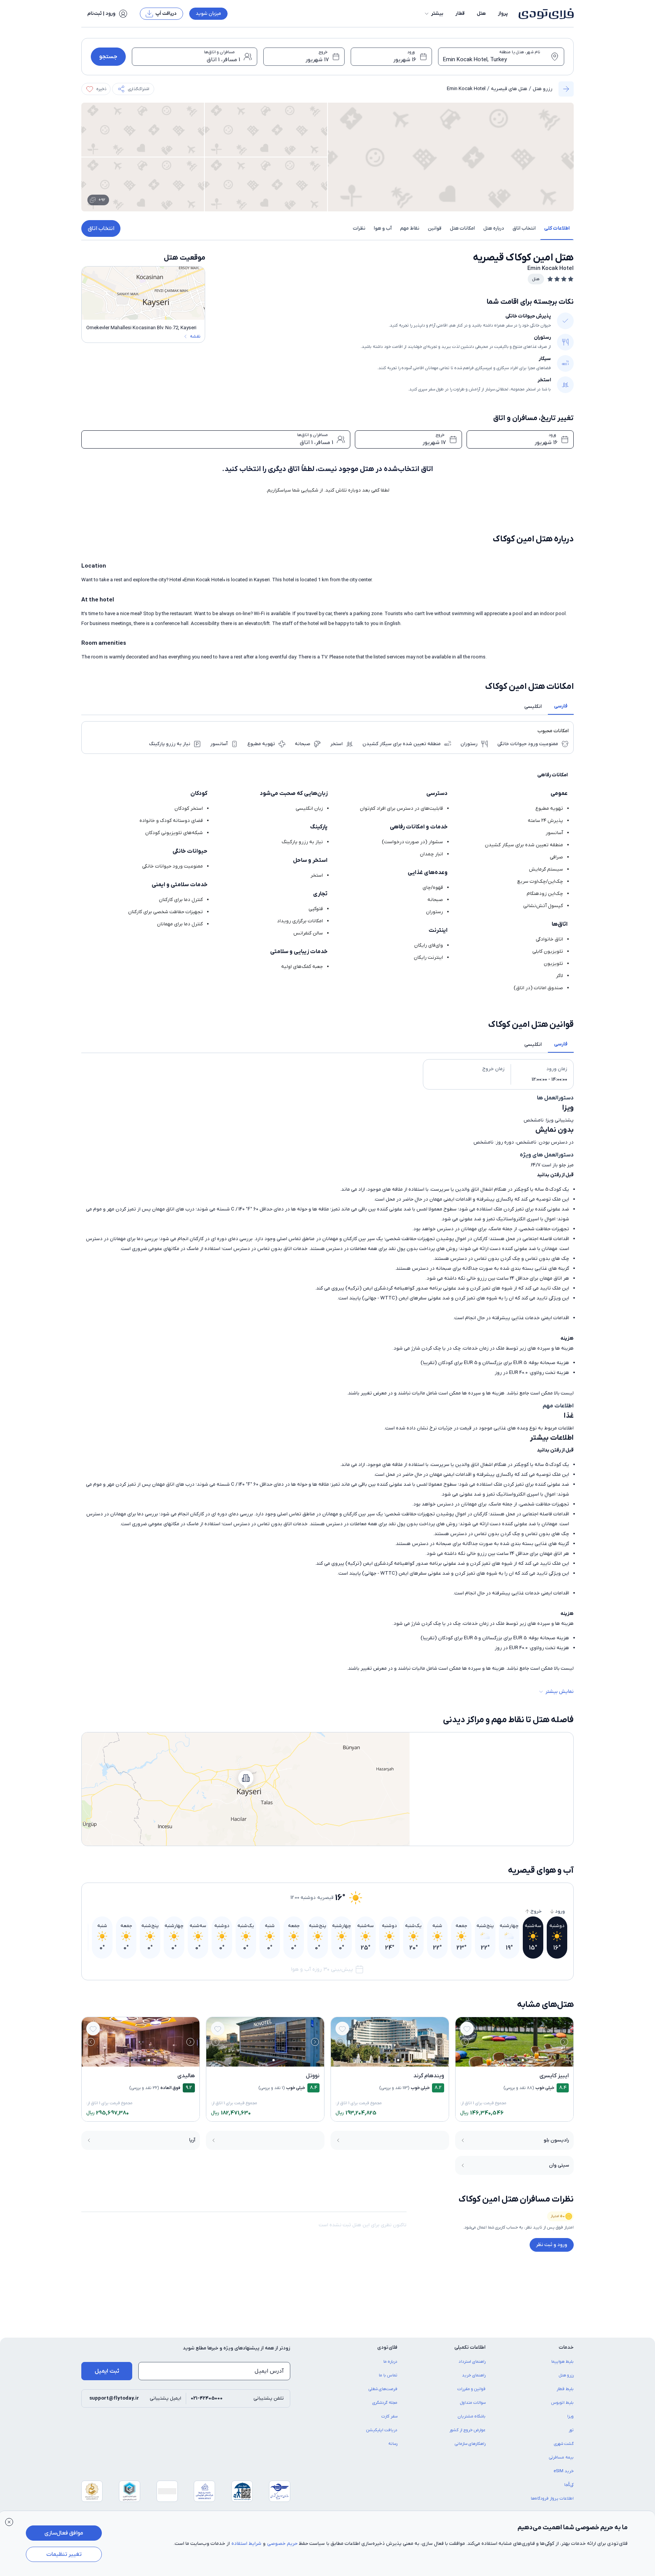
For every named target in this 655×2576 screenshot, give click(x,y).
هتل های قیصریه (509, 89)
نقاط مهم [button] (410, 228)
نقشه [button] (195, 336)
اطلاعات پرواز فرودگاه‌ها (552, 2498)
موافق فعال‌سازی (64, 2533)
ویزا (570, 2416)
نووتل (313, 2076)
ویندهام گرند (429, 2076)
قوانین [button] (435, 228)
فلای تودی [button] (387, 2347)
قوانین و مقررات (471, 2389)
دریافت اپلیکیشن (382, 2430)
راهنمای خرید (474, 2375)
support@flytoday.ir (114, 2398)
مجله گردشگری (385, 2403)
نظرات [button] (359, 228)
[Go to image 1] (523, 2060)
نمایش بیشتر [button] (560, 1692)
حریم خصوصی (282, 2543)
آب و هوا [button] (383, 228)
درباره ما (390, 2362)
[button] (434, 14)
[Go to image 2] (518, 2060)
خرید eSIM (564, 2471)
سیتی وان (559, 2165)
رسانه (393, 2444)
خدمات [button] (566, 2347)
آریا (192, 2140)
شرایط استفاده (246, 2543)
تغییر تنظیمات (64, 2554)
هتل (481, 13)
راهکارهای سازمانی (470, 2444)
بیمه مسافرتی (561, 2457)
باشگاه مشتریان (472, 2416)
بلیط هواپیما (562, 2362)
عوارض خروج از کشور (468, 2430)
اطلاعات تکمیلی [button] (470, 2347)
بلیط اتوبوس (562, 2403)
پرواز (503, 13)
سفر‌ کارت (389, 2416)
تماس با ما (388, 2375)
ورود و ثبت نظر (552, 2245)
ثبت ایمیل (107, 2371)
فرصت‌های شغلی (383, 2389)
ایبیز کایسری (554, 2076)
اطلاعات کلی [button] (557, 228)
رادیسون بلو (556, 2140)
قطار (460, 13)
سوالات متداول (473, 2403)
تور (571, 2430)
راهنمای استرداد (472, 2362)
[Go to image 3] (514, 2060)
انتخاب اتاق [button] (524, 228)
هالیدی (186, 2076)
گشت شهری (564, 2444)
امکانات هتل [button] (462, 228)
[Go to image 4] (510, 2060)
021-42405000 (207, 2398)
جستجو (108, 57)
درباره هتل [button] (494, 228)
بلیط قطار (565, 2389)
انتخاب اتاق (101, 228)
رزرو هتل (543, 89)
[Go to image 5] (506, 2060)
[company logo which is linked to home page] (544, 14)
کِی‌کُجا (569, 2485)
